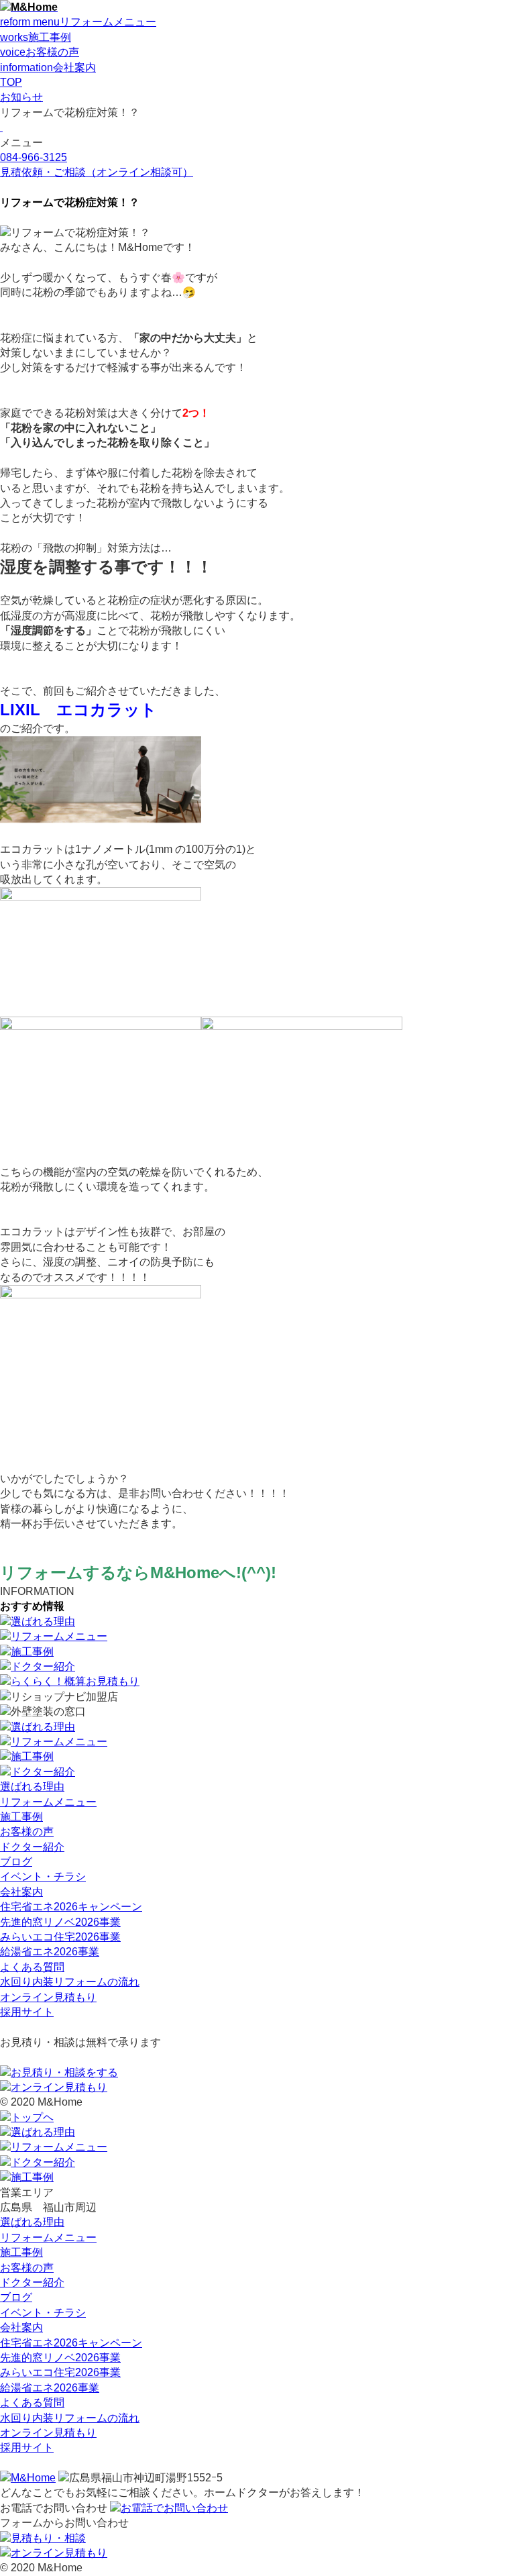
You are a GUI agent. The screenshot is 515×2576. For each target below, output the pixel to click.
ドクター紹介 (32, 1847)
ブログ (16, 1862)
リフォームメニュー (48, 1802)
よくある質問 (32, 1967)
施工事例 (21, 1817)
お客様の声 (27, 1832)
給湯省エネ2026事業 (50, 1952)
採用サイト (27, 2012)
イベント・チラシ (43, 1876)
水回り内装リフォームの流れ (70, 1982)
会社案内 (21, 1892)
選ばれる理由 (32, 1787)
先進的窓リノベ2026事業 (60, 1922)
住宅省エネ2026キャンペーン (71, 1907)
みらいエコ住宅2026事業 (60, 1937)
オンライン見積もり (48, 1997)
